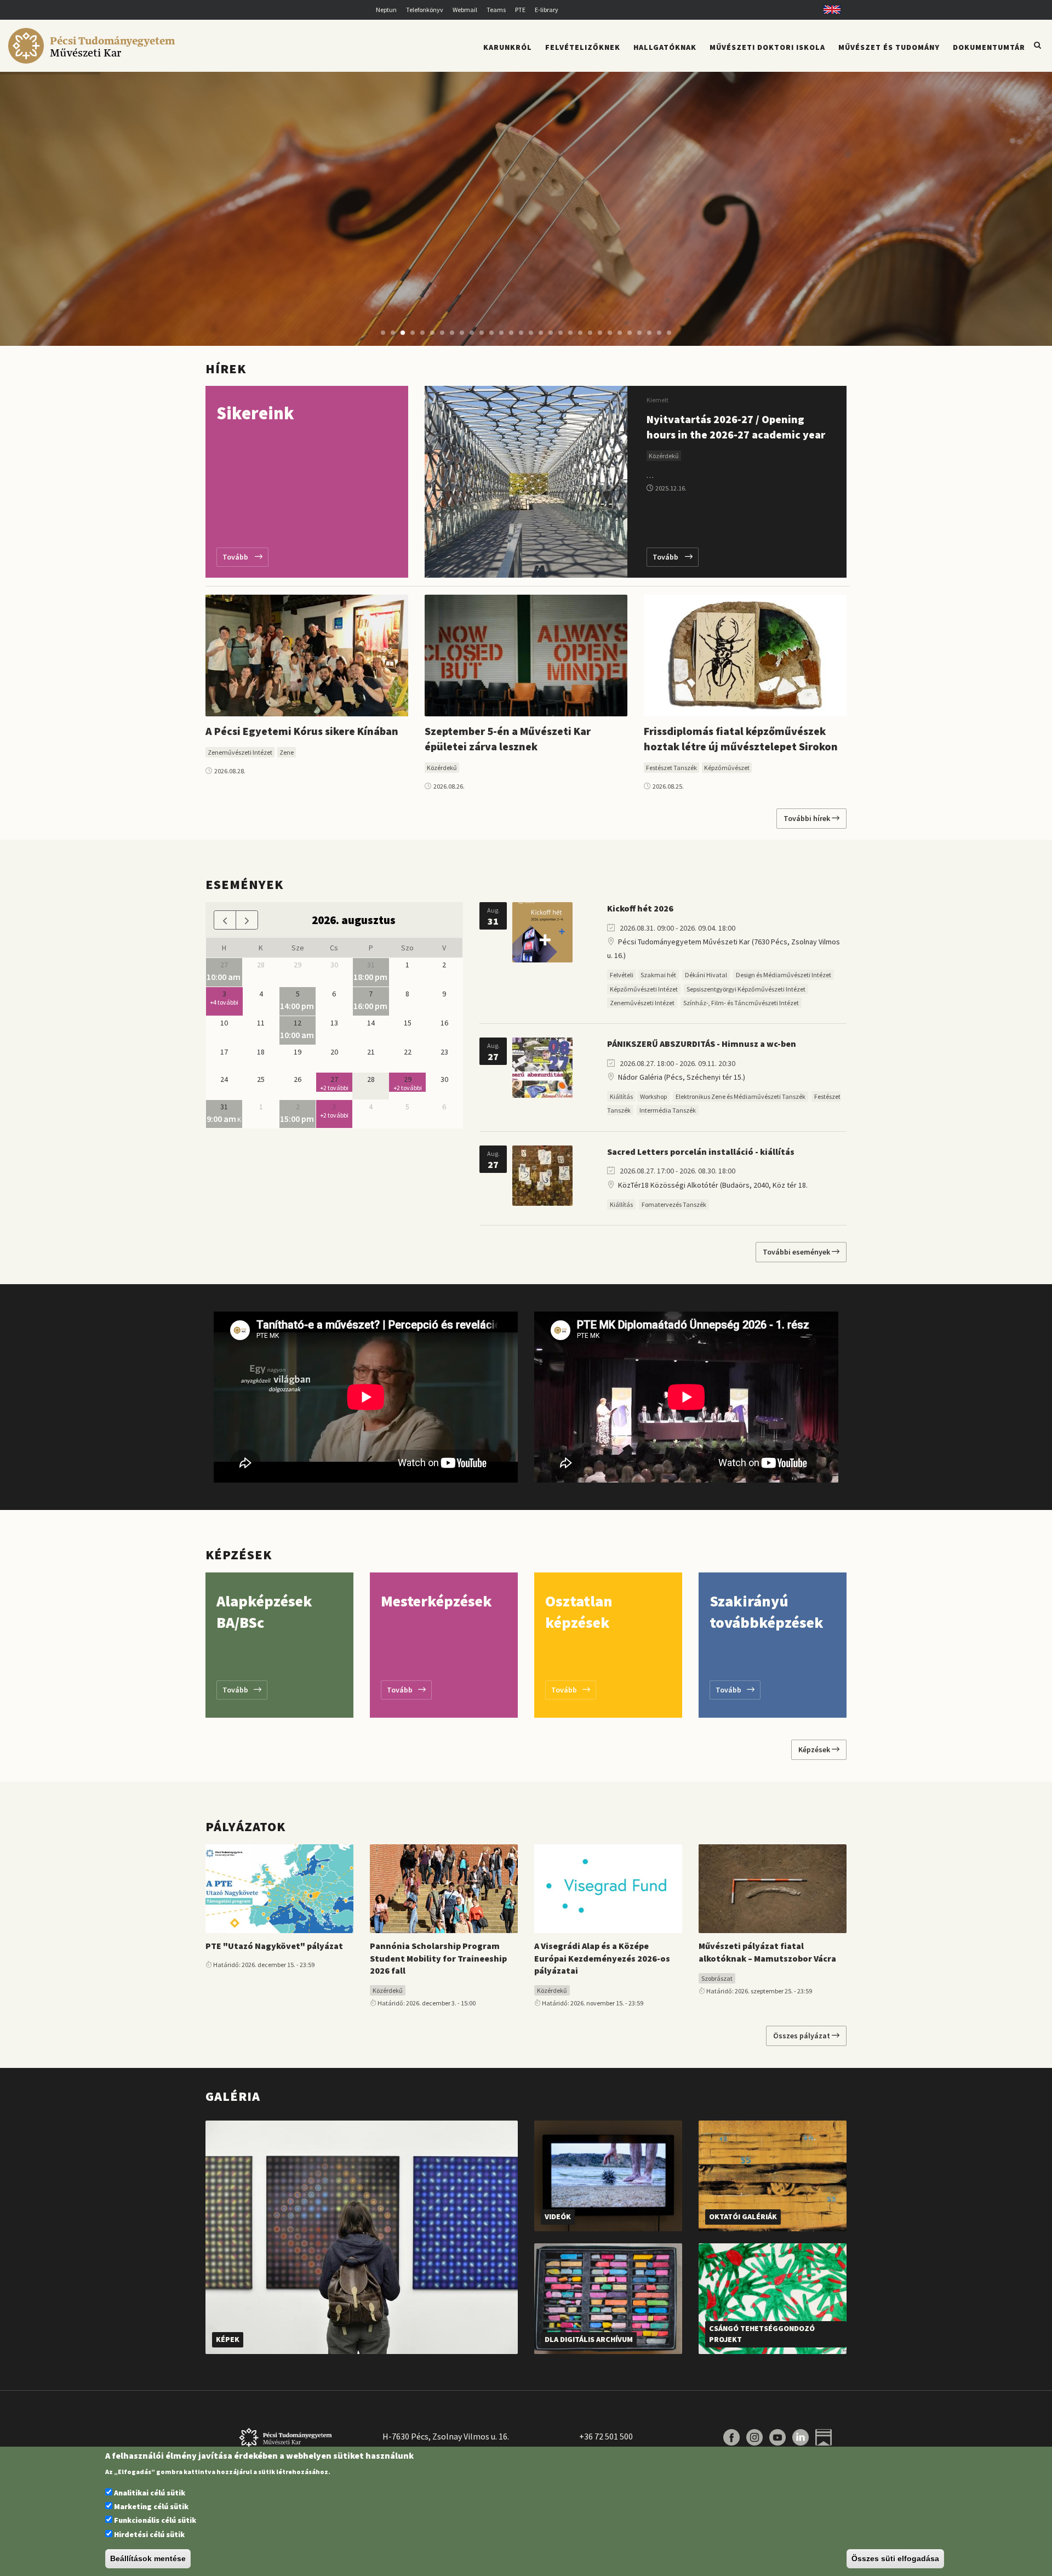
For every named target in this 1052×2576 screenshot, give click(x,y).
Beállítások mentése (148, 2558)
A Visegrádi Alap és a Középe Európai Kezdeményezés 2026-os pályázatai (602, 1958)
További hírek (808, 818)
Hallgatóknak (665, 47)
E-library (547, 10)
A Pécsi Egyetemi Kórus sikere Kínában (302, 731)
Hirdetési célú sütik (149, 2534)
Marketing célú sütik (151, 2506)
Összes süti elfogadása (895, 2558)
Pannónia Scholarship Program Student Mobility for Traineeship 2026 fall (438, 1958)
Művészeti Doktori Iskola (767, 47)
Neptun (386, 10)
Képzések (815, 1749)
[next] (247, 920)
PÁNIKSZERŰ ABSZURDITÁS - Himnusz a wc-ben (702, 1044)
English (828, 10)
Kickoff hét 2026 (640, 908)
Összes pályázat (802, 2036)
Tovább (239, 557)
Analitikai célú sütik (150, 2493)
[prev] (225, 920)
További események (797, 1252)
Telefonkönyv (425, 10)
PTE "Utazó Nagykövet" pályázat (274, 1946)
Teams (496, 10)
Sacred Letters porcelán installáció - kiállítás (701, 1152)
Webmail (465, 10)
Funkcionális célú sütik (155, 2520)
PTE (520, 10)
